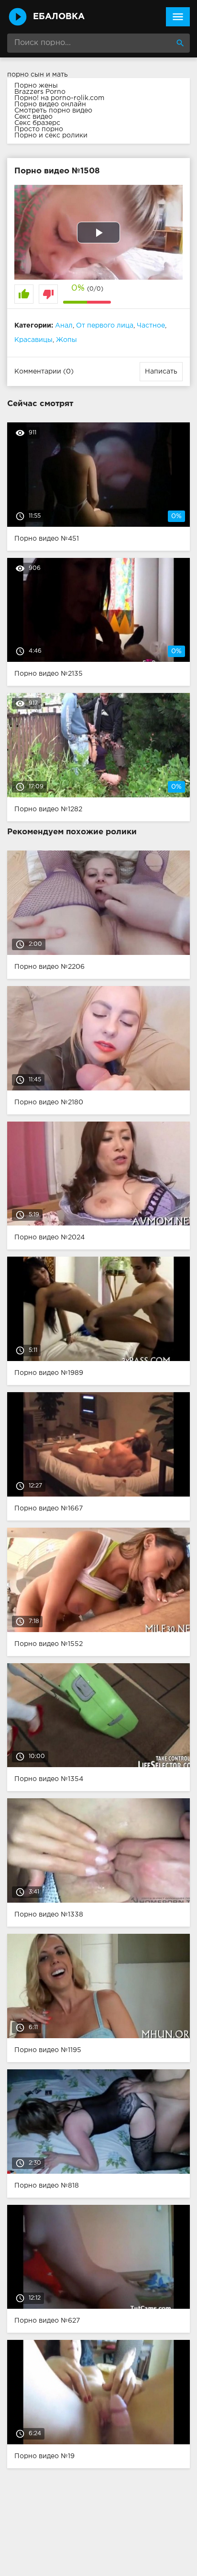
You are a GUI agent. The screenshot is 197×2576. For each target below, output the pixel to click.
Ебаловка (59, 17)
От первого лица (105, 326)
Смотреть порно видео (53, 111)
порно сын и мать (38, 75)
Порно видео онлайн (50, 104)
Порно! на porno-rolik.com (59, 98)
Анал (64, 326)
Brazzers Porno (40, 92)
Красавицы (33, 340)
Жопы (66, 340)
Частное (151, 326)
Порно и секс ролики (51, 136)
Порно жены (36, 86)
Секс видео (33, 117)
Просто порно (39, 129)
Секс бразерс (37, 123)
